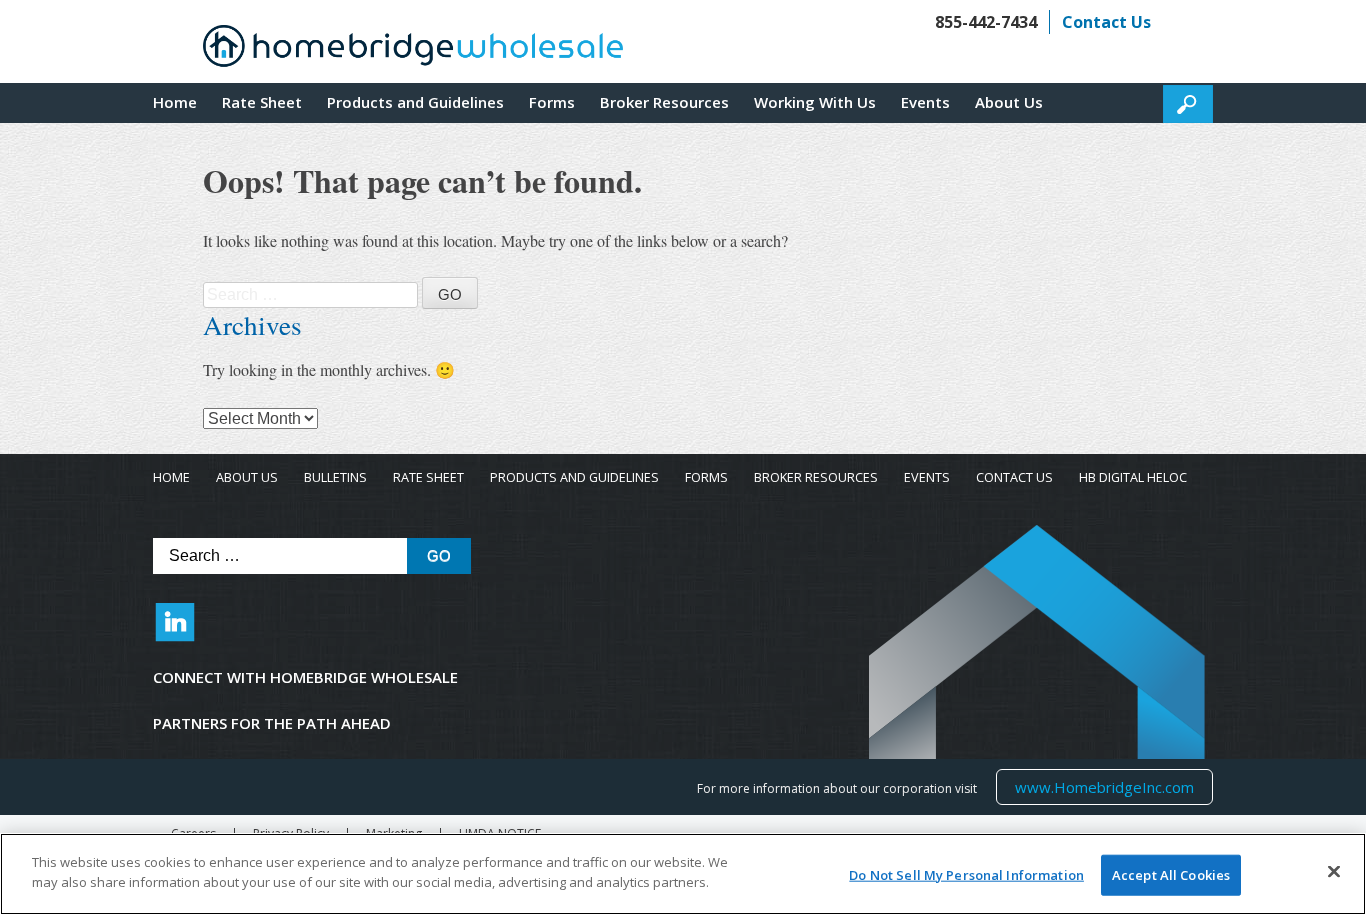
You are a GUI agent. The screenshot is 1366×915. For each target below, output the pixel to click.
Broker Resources (664, 102)
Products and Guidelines (415, 102)
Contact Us (1106, 22)
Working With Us (815, 102)
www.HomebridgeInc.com (1104, 786)
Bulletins (335, 477)
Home (175, 102)
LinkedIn (175, 632)
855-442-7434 (986, 22)
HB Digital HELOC (1133, 477)
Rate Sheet (262, 102)
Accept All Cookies (1171, 875)
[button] (1188, 104)
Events (925, 102)
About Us (1009, 102)
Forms (552, 102)
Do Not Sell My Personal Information (966, 875)
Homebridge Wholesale (413, 51)
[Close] (1334, 871)
